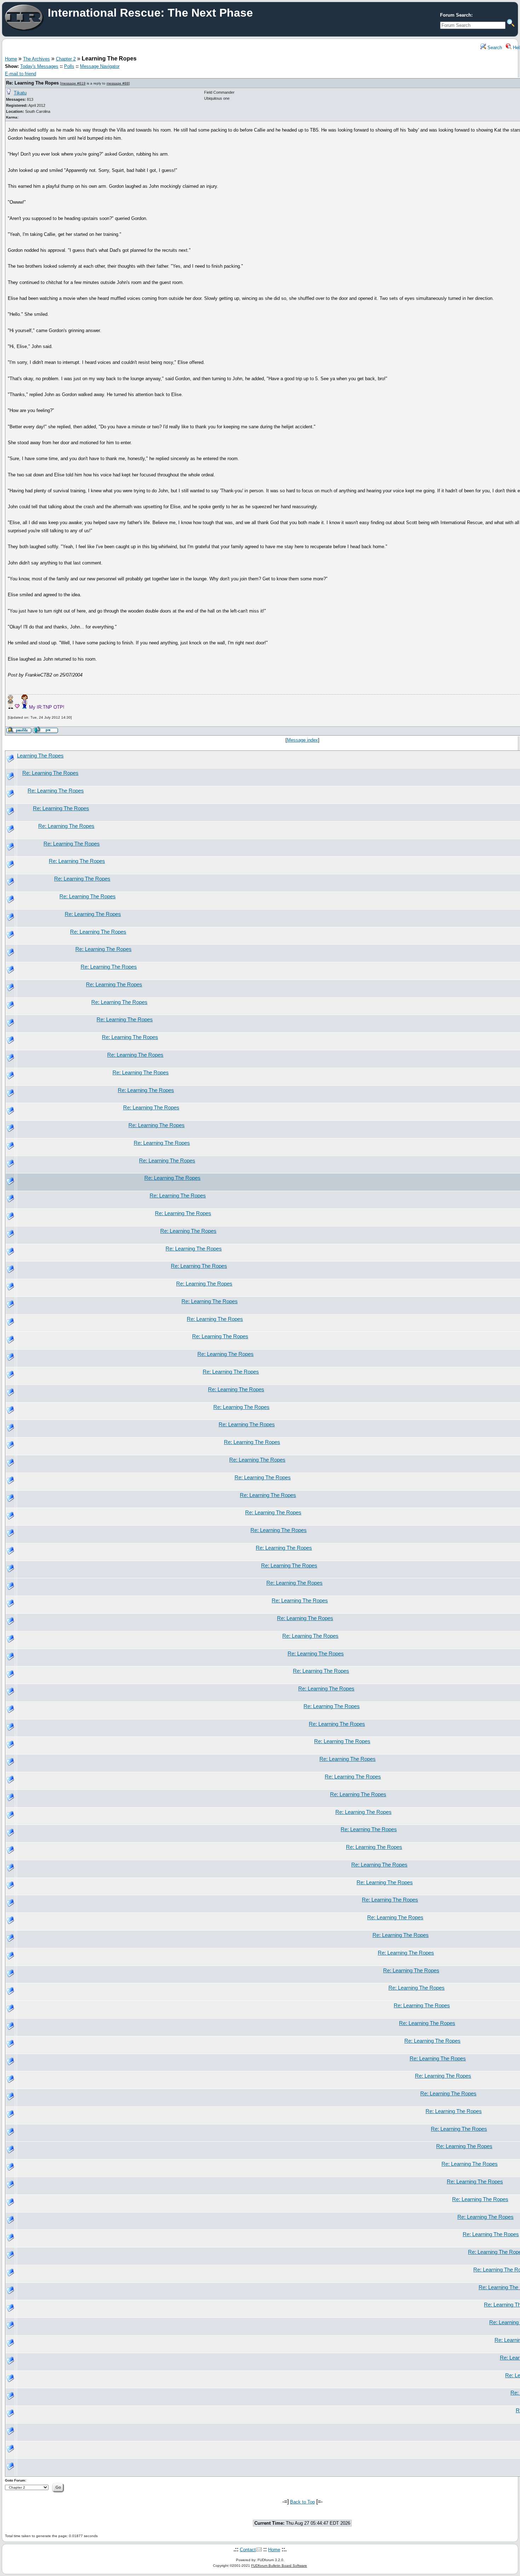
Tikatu (20, 93)
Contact (248, 2550)
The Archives (36, 59)
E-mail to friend (21, 74)
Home (11, 59)
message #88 (118, 83)
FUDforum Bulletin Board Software (279, 2566)
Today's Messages (39, 66)
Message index (302, 740)
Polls (69, 66)
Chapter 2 (66, 59)
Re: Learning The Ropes (32, 83)
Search (494, 48)
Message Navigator (100, 66)
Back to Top (302, 2502)
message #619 (73, 83)
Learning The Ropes (40, 756)
